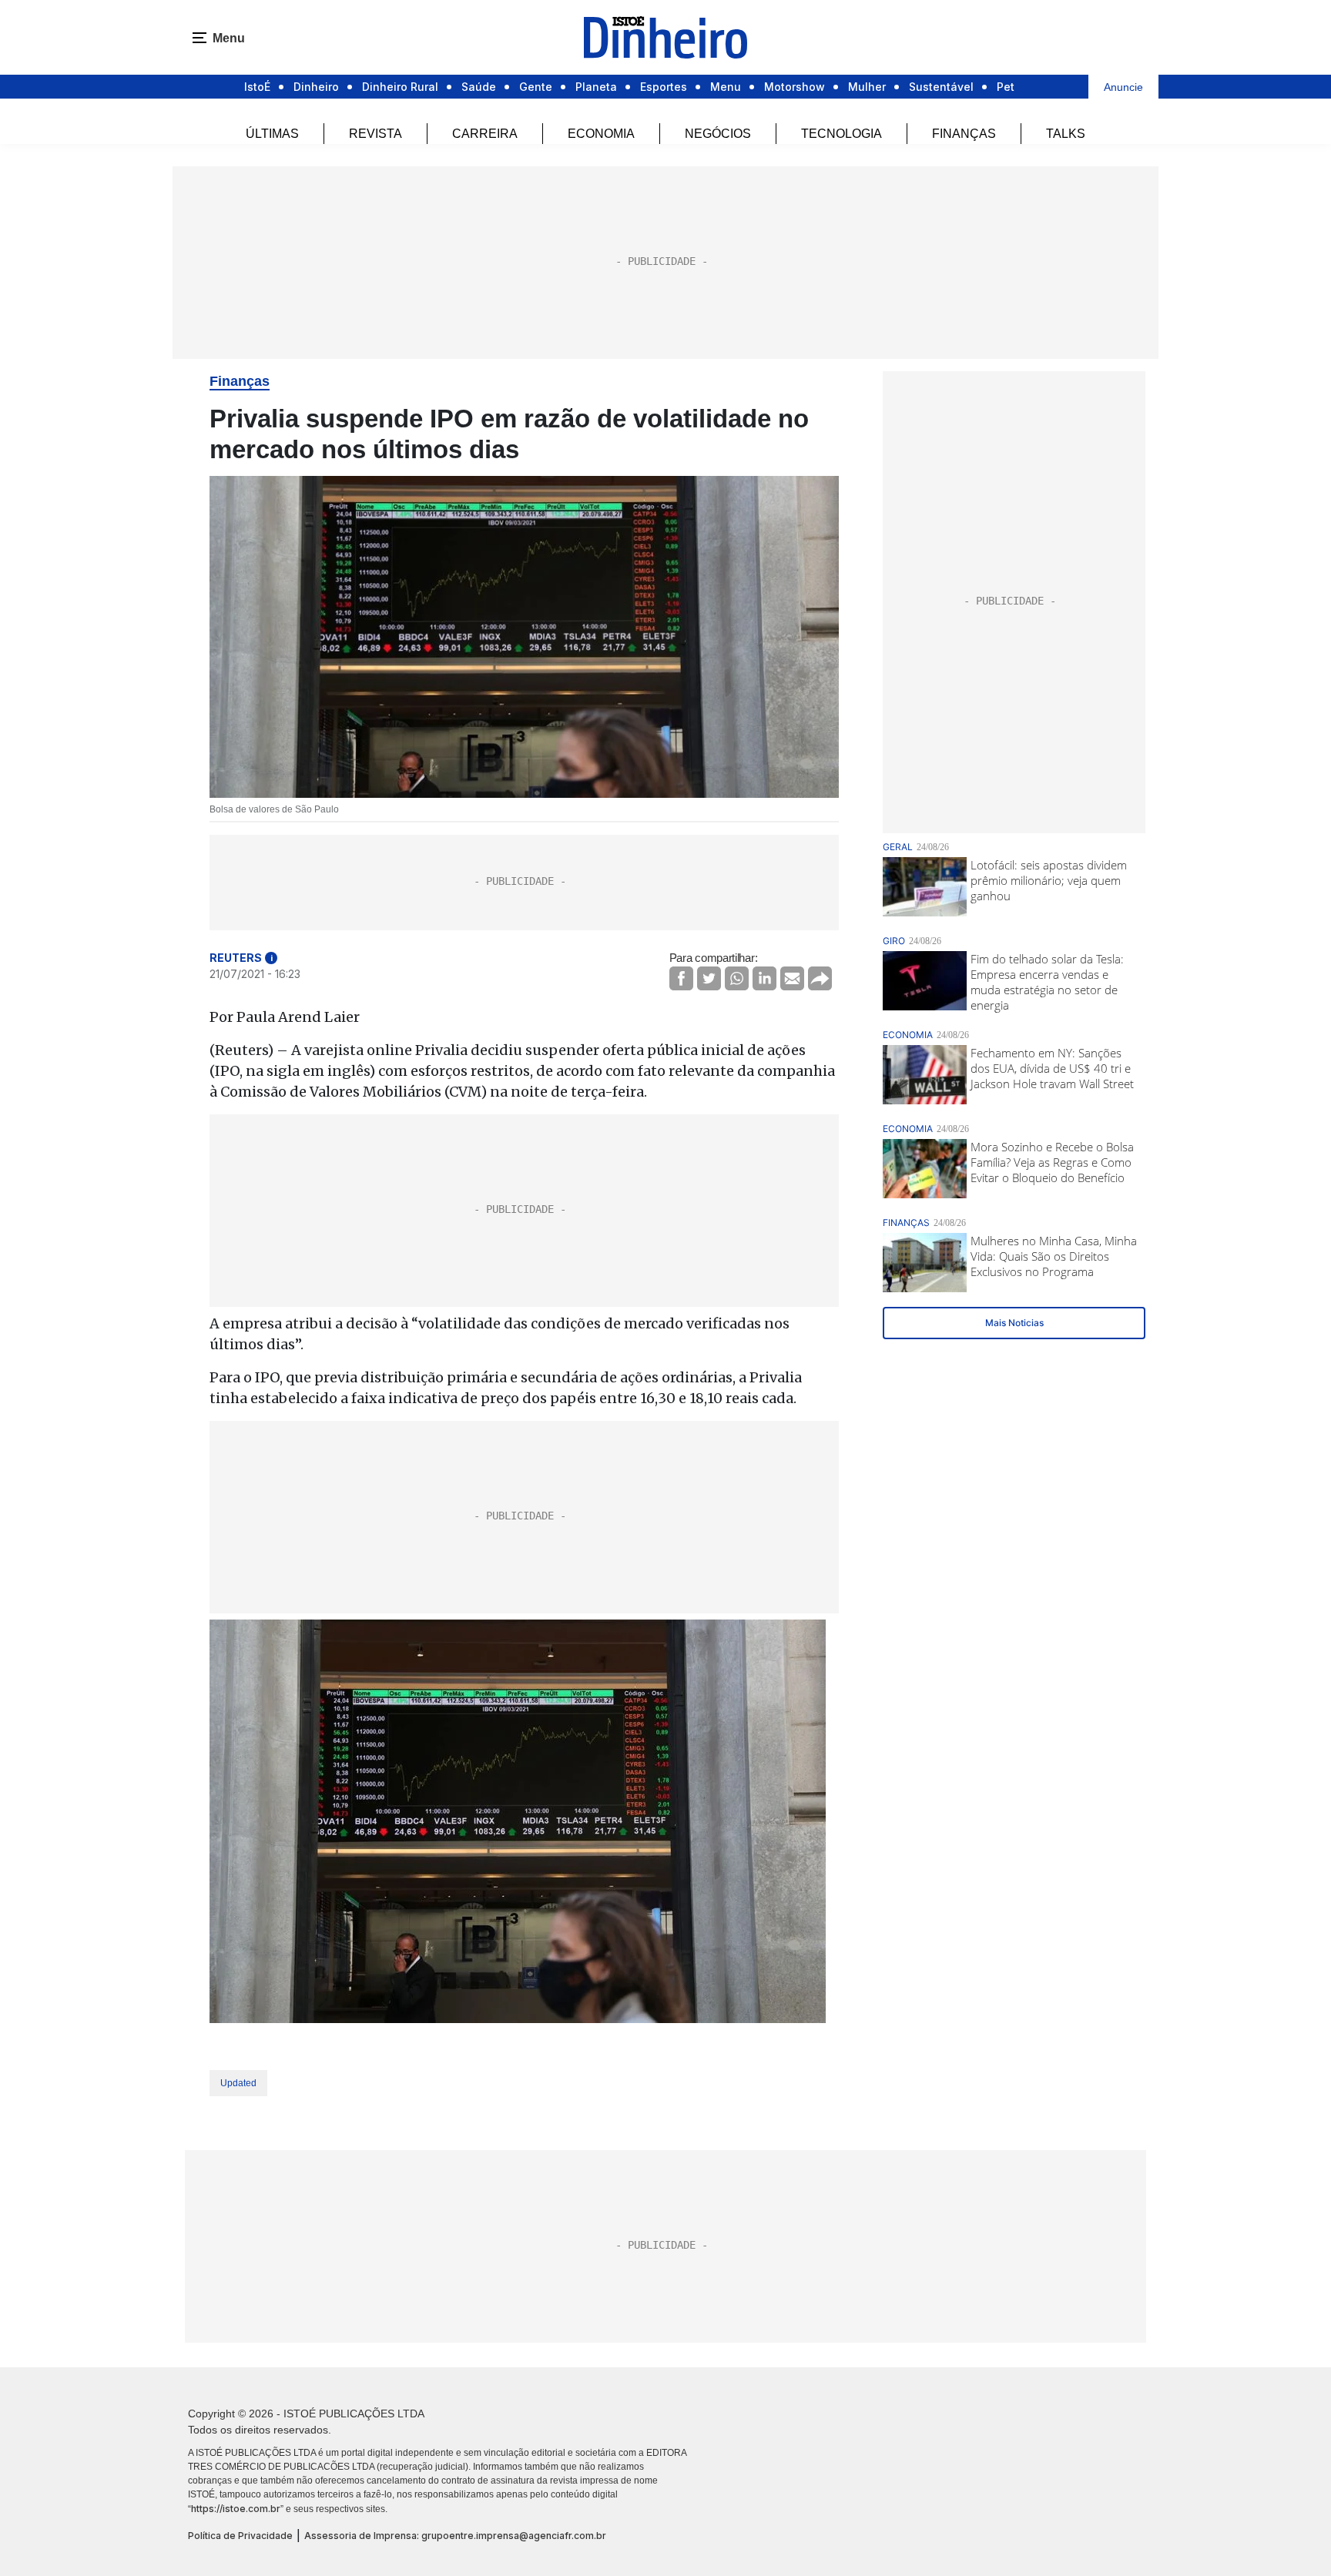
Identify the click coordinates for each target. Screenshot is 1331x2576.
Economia (601, 134)
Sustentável (941, 87)
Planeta (596, 87)
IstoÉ (257, 87)
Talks (1066, 134)
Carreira (485, 134)
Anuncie (1123, 87)
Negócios (718, 134)
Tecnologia (842, 134)
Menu (726, 87)
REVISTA (375, 134)
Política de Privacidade (240, 2536)
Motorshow (795, 87)
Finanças (964, 134)
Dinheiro (316, 87)
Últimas (272, 134)
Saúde (479, 87)
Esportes (664, 87)
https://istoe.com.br (236, 2509)
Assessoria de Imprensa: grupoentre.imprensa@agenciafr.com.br (455, 2536)
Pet (1006, 87)
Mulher (867, 87)
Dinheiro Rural (400, 87)
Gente (536, 87)
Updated (238, 2083)
